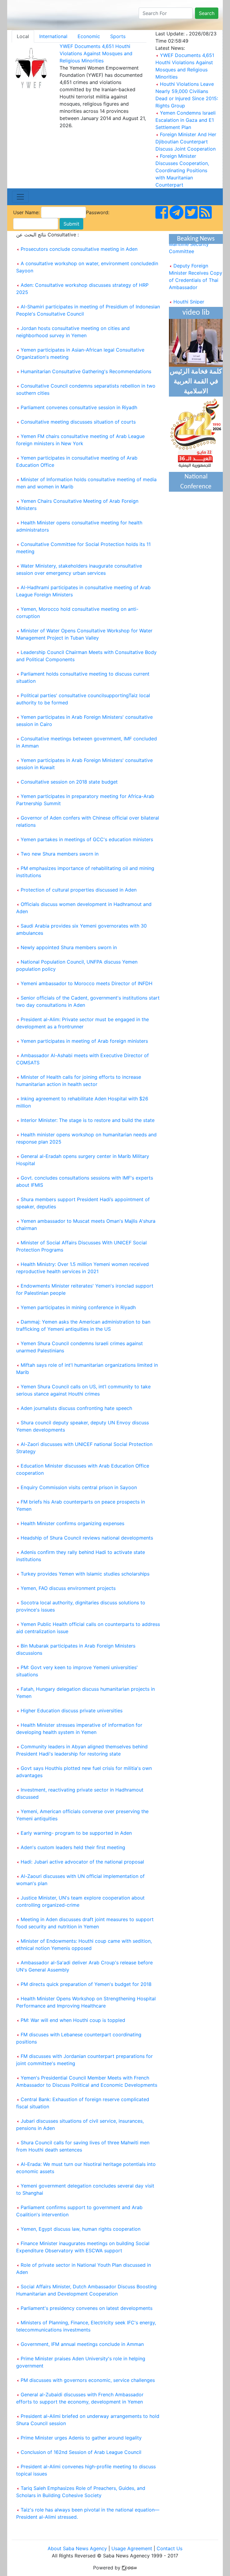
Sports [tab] (118, 36)
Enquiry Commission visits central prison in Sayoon (79, 1487)
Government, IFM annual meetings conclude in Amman (82, 2344)
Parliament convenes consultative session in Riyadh (79, 407)
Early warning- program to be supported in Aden (76, 1833)
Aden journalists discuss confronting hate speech (76, 1408)
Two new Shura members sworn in (60, 854)
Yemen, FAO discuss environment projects (68, 1588)
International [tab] (53, 36)
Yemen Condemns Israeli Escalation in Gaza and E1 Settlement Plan (186, 120)
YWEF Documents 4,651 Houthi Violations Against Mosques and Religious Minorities (96, 53)
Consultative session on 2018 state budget (69, 782)
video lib (196, 313)
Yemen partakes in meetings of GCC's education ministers (87, 839)
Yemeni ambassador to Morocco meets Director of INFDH (87, 983)
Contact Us (170, 2548)
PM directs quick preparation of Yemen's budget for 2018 (86, 1984)
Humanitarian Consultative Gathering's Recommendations (86, 371)
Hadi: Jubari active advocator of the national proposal (82, 1862)
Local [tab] (23, 36)
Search (207, 13)
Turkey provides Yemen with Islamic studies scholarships (85, 1574)
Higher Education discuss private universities (72, 1711)
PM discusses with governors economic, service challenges (88, 2380)
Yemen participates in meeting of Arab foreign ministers (84, 1041)
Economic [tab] (89, 36)
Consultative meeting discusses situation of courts (78, 422)
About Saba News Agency (78, 2548)
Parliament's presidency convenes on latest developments (87, 2308)
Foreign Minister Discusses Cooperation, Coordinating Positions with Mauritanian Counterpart (182, 170)
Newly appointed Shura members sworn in (69, 947)
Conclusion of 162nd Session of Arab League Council (81, 2452)
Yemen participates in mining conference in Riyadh (78, 1307)
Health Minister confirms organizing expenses (72, 1523)
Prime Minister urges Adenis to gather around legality (81, 2438)
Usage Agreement (132, 2548)
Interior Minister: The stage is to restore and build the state (88, 1120)
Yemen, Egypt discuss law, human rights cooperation (81, 2229)
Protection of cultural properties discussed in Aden (79, 890)
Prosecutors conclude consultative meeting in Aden (79, 249)
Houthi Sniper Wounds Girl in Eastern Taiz (195, 301)
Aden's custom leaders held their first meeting (73, 1847)
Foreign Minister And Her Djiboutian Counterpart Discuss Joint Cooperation (186, 142)
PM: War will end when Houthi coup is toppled (73, 2020)
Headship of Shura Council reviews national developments (87, 1538)
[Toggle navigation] (20, 197)
